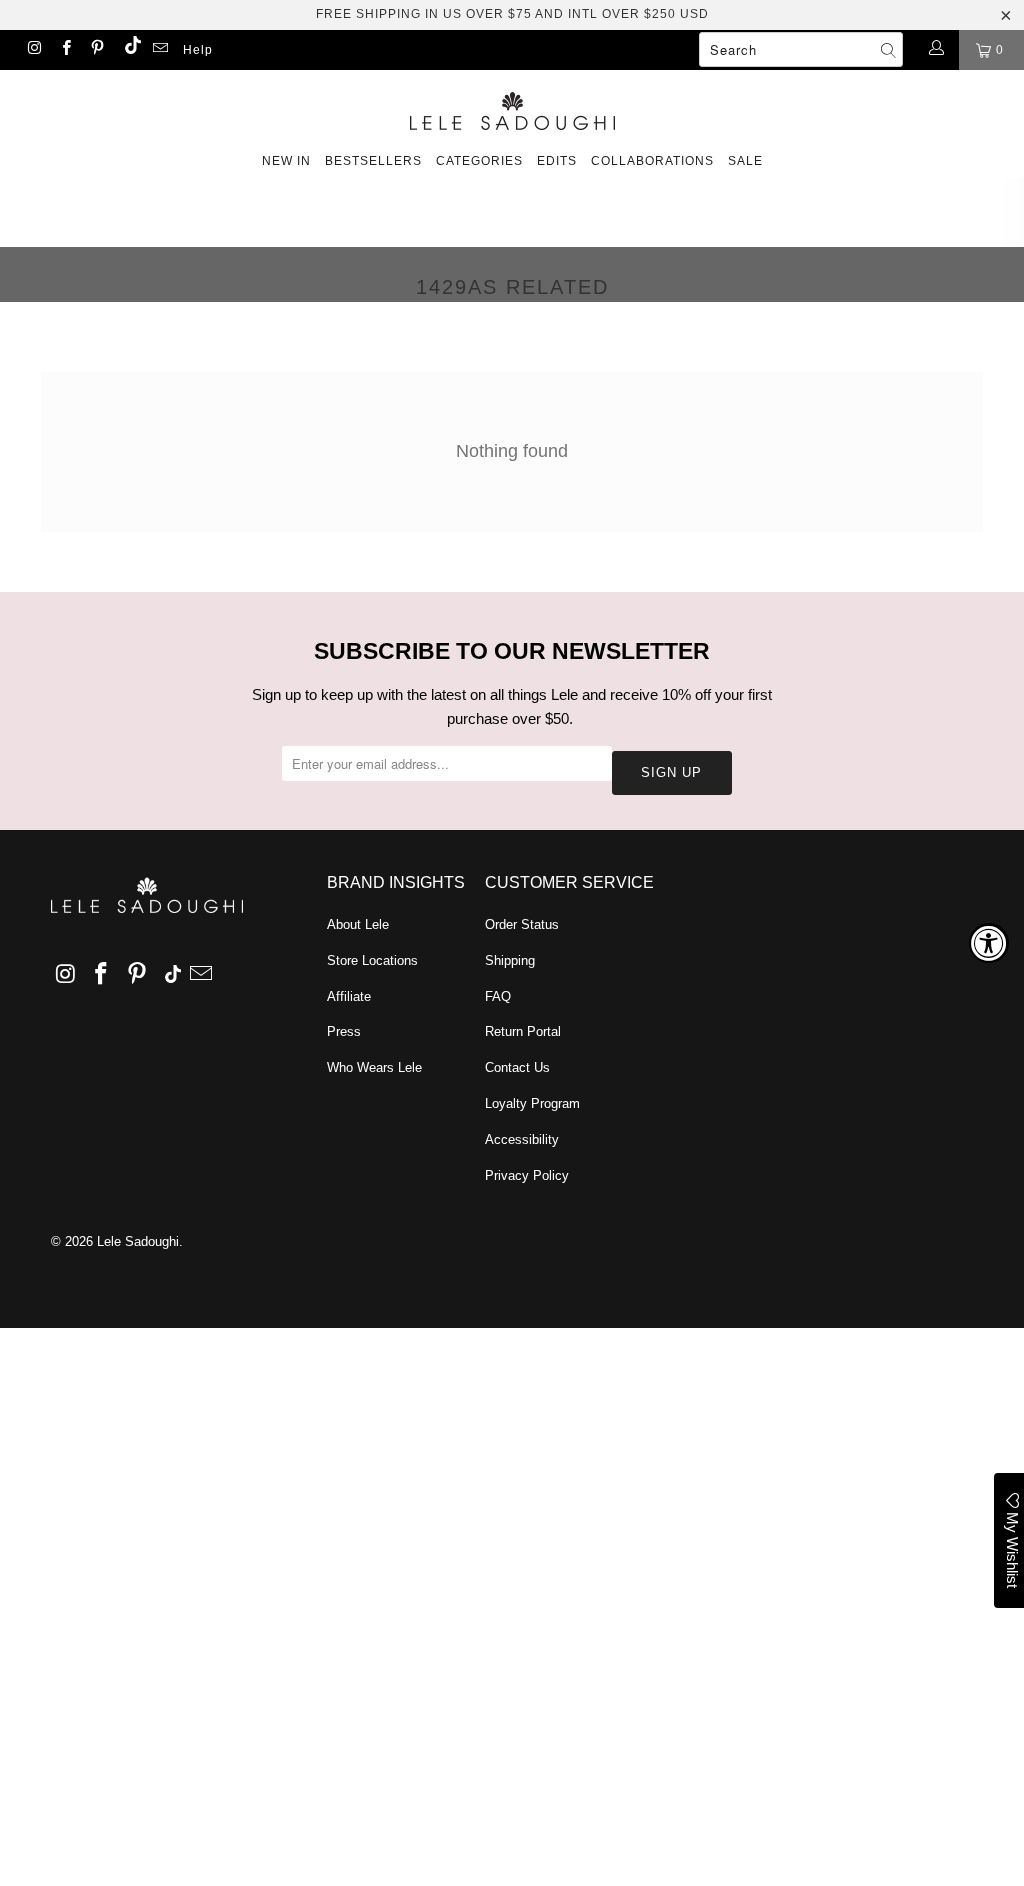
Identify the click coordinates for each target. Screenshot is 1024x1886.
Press (344, 1031)
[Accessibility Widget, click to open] (989, 943)
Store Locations (372, 960)
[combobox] (801, 49)
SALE (745, 161)
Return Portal (523, 1031)
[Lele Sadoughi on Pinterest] (96, 50)
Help (198, 50)
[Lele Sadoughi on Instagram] (33, 50)
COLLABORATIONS (652, 161)
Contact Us (517, 1067)
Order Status (522, 924)
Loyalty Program (532, 1103)
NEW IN (286, 161)
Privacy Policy (527, 1175)
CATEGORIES (479, 161)
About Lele (358, 924)
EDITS (557, 161)
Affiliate (349, 996)
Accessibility (522, 1139)
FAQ (498, 996)
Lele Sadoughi (138, 1241)
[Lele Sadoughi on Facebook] (64, 50)
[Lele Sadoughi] (512, 107)
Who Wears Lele (374, 1067)
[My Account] (935, 50)
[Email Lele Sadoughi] (159, 50)
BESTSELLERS (373, 161)
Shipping (510, 960)
